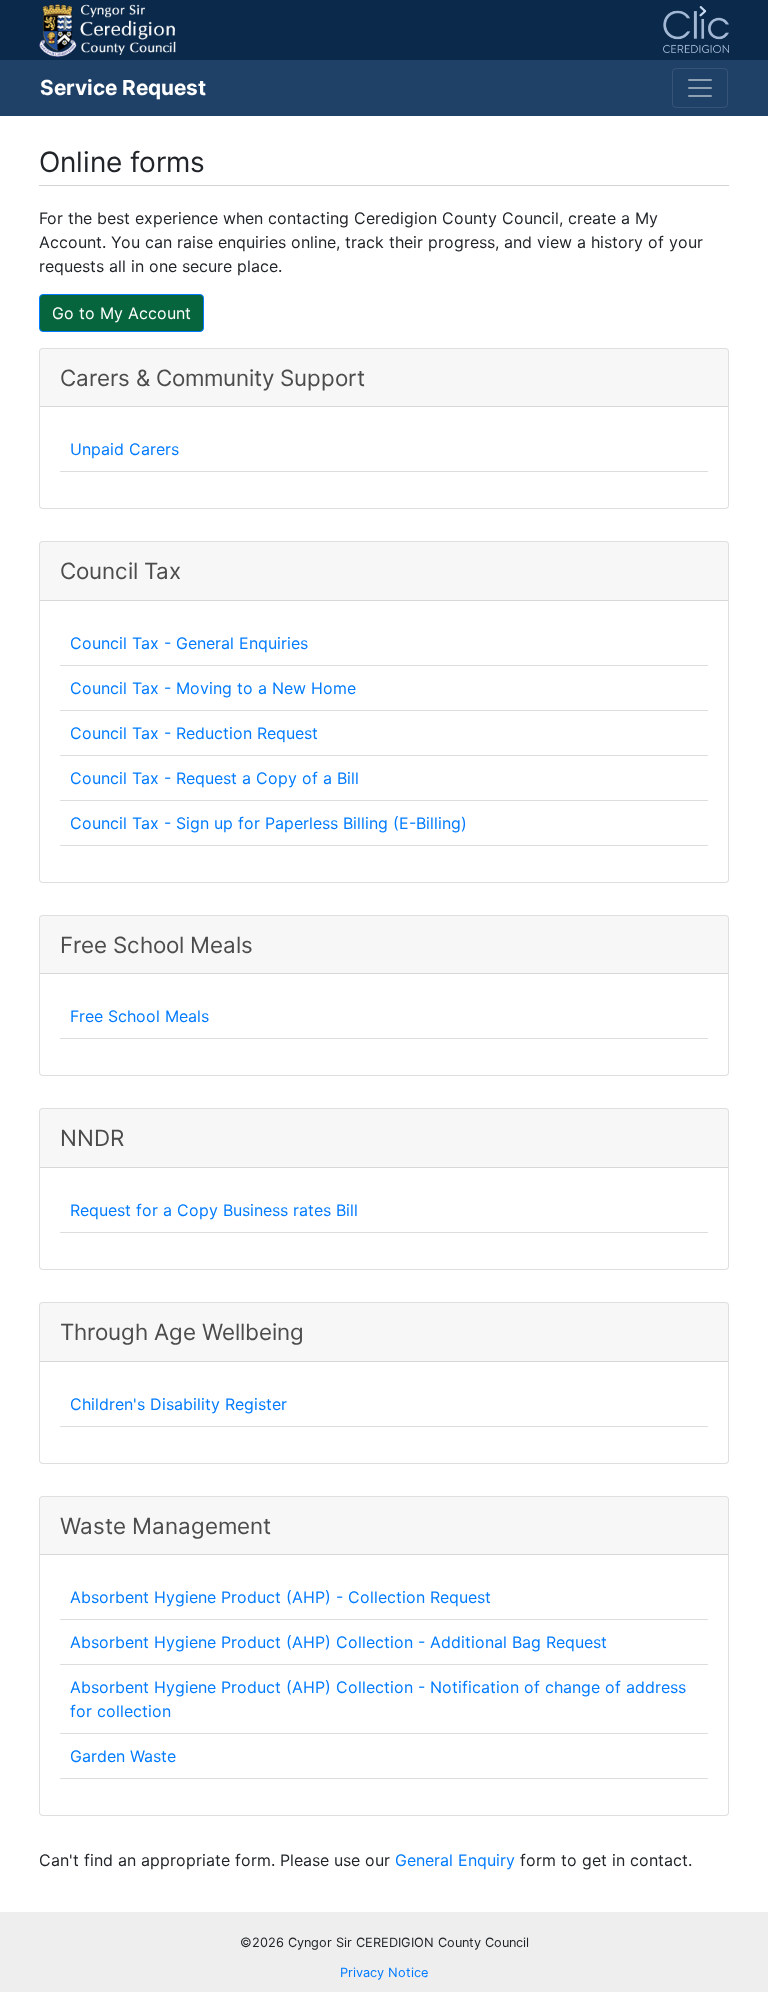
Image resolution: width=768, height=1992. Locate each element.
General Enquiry (455, 1860)
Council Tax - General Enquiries (189, 643)
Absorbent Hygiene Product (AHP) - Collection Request (280, 1597)
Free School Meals (139, 1016)
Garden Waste (123, 1756)
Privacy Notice (384, 1972)
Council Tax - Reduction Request (194, 733)
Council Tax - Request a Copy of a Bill (214, 778)
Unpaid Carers (124, 449)
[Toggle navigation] (700, 88)
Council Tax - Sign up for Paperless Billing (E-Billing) (268, 823)
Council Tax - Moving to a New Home (213, 688)
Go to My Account (121, 313)
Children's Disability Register (178, 1404)
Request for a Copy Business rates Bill (214, 1210)
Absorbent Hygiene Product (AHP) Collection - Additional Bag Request (338, 1642)
